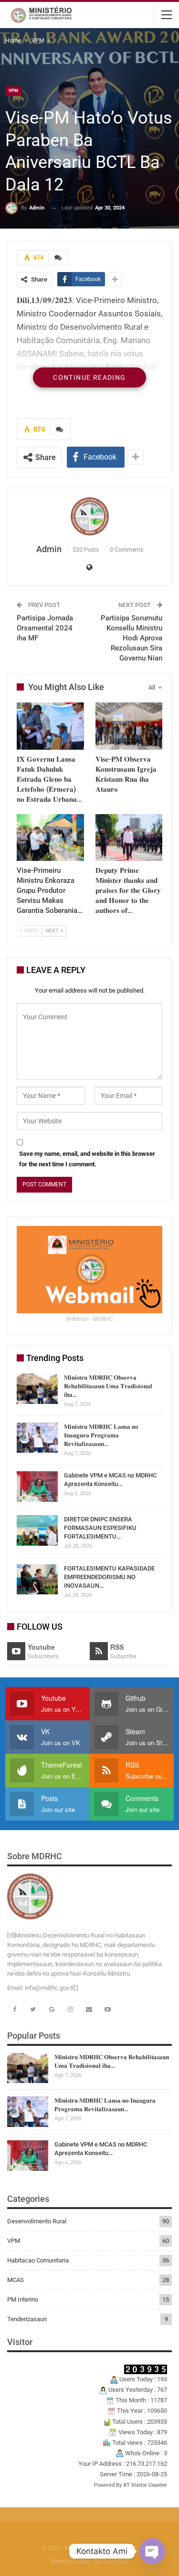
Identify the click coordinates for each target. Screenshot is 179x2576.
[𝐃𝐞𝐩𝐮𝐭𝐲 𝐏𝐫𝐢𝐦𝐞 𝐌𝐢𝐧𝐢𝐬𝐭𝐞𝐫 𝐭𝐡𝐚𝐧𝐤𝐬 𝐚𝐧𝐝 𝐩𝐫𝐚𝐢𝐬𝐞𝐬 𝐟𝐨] (129, 838)
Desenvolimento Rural (37, 2221)
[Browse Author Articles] (89, 516)
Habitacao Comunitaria (38, 2260)
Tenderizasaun (27, 2319)
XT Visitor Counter (145, 2485)
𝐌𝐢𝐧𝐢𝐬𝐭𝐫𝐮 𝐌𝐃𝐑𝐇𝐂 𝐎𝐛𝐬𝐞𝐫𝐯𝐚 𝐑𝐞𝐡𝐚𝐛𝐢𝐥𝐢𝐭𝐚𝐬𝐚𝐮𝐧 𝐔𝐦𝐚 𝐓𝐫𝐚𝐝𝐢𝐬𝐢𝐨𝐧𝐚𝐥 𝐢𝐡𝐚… (108, 1386)
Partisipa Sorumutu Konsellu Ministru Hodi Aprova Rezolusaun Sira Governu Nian (132, 638)
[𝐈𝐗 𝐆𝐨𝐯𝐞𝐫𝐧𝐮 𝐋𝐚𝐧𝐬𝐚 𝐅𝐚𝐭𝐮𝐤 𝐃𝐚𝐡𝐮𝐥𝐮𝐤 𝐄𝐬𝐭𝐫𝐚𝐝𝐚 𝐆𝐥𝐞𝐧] (50, 726)
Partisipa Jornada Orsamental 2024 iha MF (45, 628)
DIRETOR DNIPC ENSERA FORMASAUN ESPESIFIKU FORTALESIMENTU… (100, 1528)
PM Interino (23, 2299)
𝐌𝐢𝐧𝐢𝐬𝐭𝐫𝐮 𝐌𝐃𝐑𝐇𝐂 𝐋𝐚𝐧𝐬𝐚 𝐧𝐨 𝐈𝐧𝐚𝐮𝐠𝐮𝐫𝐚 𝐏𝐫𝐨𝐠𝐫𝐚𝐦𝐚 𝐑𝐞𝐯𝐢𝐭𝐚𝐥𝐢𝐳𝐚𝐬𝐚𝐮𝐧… (101, 1435)
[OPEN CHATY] (152, 2551)
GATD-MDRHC (111, 2561)
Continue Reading (89, 377)
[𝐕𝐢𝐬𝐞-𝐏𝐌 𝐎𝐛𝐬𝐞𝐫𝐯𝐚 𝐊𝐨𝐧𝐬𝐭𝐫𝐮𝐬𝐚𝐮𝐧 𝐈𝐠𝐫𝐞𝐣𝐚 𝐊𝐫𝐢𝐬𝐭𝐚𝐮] (129, 726)
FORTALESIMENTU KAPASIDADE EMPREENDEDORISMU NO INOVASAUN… (109, 1577)
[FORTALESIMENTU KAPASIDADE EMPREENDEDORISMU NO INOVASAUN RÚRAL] (37, 1580)
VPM (13, 91)
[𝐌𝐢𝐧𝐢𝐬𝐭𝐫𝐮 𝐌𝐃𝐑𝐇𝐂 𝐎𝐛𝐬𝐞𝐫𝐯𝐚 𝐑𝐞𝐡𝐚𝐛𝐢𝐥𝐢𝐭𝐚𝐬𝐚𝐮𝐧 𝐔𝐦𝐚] (37, 1389)
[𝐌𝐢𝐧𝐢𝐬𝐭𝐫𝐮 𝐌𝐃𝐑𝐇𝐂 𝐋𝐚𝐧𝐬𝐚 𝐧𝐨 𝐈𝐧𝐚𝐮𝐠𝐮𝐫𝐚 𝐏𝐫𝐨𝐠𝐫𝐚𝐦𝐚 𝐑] (37, 1438)
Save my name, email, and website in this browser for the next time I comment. (87, 1159)
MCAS (16, 2280)
